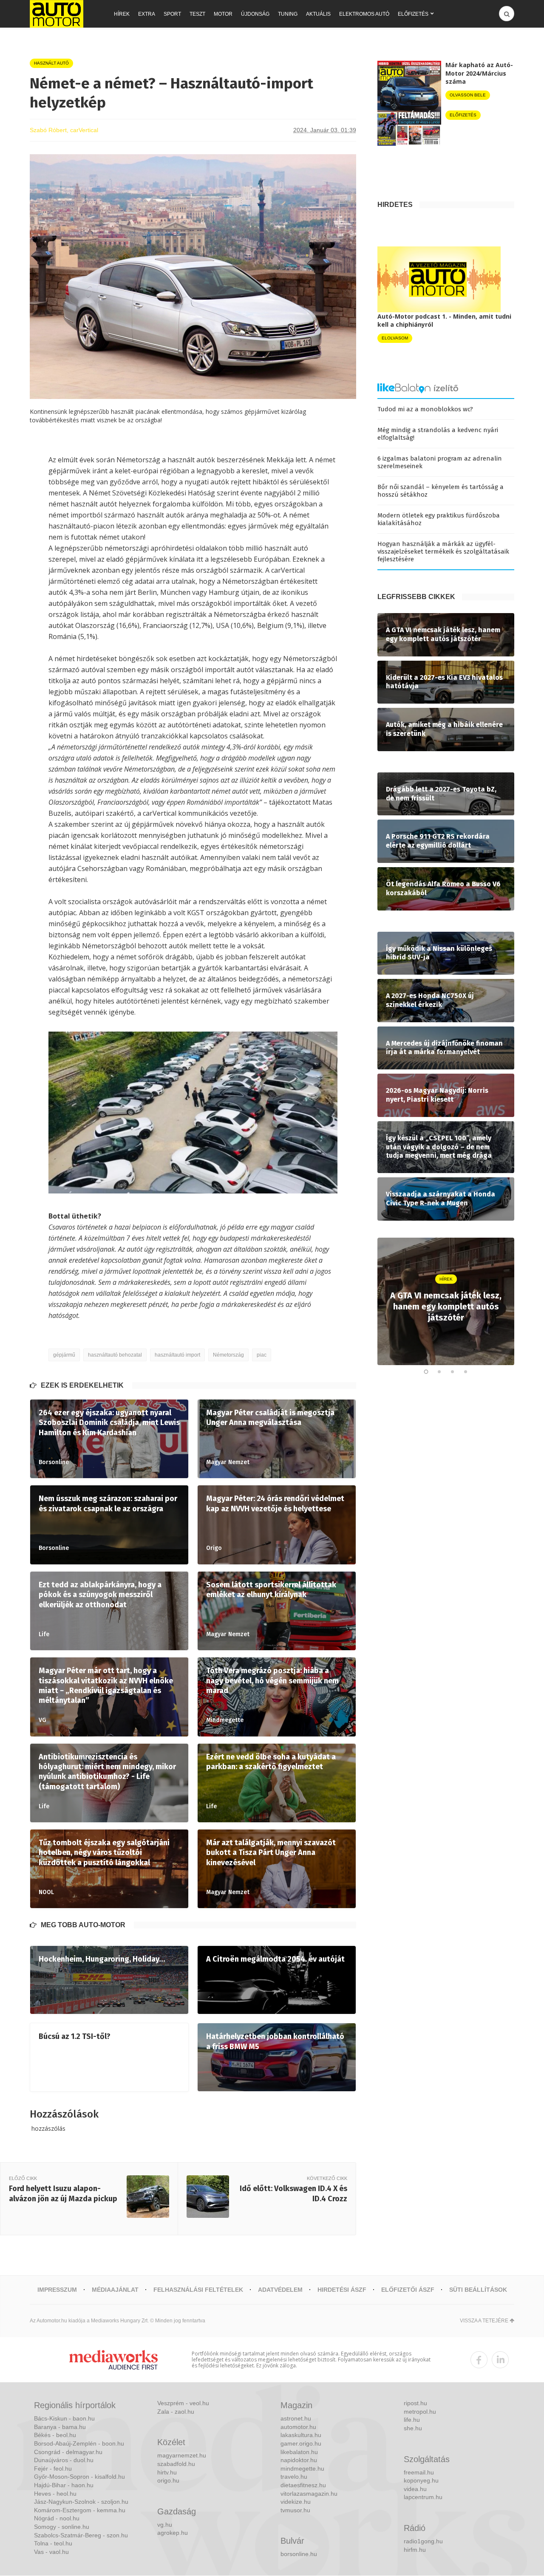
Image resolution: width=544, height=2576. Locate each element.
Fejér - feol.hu (53, 2469)
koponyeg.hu (421, 2480)
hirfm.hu (415, 2550)
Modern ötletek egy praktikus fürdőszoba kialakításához (439, 519)
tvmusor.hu (295, 2510)
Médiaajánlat (115, 2290)
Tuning (288, 14)
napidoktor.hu (299, 2460)
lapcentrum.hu (423, 2497)
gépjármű (64, 1355)
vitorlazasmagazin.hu (309, 2494)
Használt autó (51, 63)
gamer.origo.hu (301, 2443)
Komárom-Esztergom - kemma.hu (80, 2510)
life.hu (412, 2420)
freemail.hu (419, 2472)
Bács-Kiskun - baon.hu (64, 2418)
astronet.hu (296, 2418)
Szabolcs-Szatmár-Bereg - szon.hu (81, 2535)
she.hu (413, 2428)
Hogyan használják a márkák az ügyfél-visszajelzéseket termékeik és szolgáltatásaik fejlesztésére (443, 551)
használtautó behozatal (115, 1355)
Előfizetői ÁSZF (408, 2290)
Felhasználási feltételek (198, 2290)
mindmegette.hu (302, 2469)
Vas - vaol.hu (51, 2552)
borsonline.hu (299, 2554)
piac (262, 1355)
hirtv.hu (167, 2472)
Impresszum (57, 2290)
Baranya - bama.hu (60, 2427)
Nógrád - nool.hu (57, 2518)
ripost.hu (415, 2403)
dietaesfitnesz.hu (303, 2485)
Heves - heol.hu (55, 2494)
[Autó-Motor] (57, 14)
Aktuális (318, 14)
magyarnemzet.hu (182, 2455)
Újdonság (255, 14)
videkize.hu (296, 2502)
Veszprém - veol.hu (183, 2403)
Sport (172, 14)
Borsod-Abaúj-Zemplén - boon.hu (79, 2443)
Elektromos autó (364, 14)
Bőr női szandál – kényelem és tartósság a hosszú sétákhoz (441, 491)
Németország (228, 1355)
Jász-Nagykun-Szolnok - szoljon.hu (81, 2502)
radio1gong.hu (423, 2541)
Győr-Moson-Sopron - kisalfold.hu (79, 2477)
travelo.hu (294, 2477)
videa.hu (415, 2489)
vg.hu (165, 2525)
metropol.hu (420, 2412)
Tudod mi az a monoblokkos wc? (425, 409)
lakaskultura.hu (301, 2435)
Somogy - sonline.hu (62, 2527)
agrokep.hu (173, 2533)
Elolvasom (395, 338)
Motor (223, 14)
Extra (147, 14)
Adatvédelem (280, 2290)
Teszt (197, 14)
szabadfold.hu (176, 2464)
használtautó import (177, 1355)
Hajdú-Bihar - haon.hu (64, 2485)
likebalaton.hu (299, 2452)
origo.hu (168, 2480)
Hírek (122, 14)
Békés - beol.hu (55, 2435)
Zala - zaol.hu (176, 2412)
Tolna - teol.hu (53, 2543)
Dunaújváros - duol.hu (64, 2460)
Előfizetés (413, 14)
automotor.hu (298, 2427)
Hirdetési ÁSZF (342, 2290)
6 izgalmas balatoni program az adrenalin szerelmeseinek (440, 462)
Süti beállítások (478, 2290)
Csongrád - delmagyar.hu (68, 2452)
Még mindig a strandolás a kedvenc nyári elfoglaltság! (438, 434)
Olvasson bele (468, 95)
